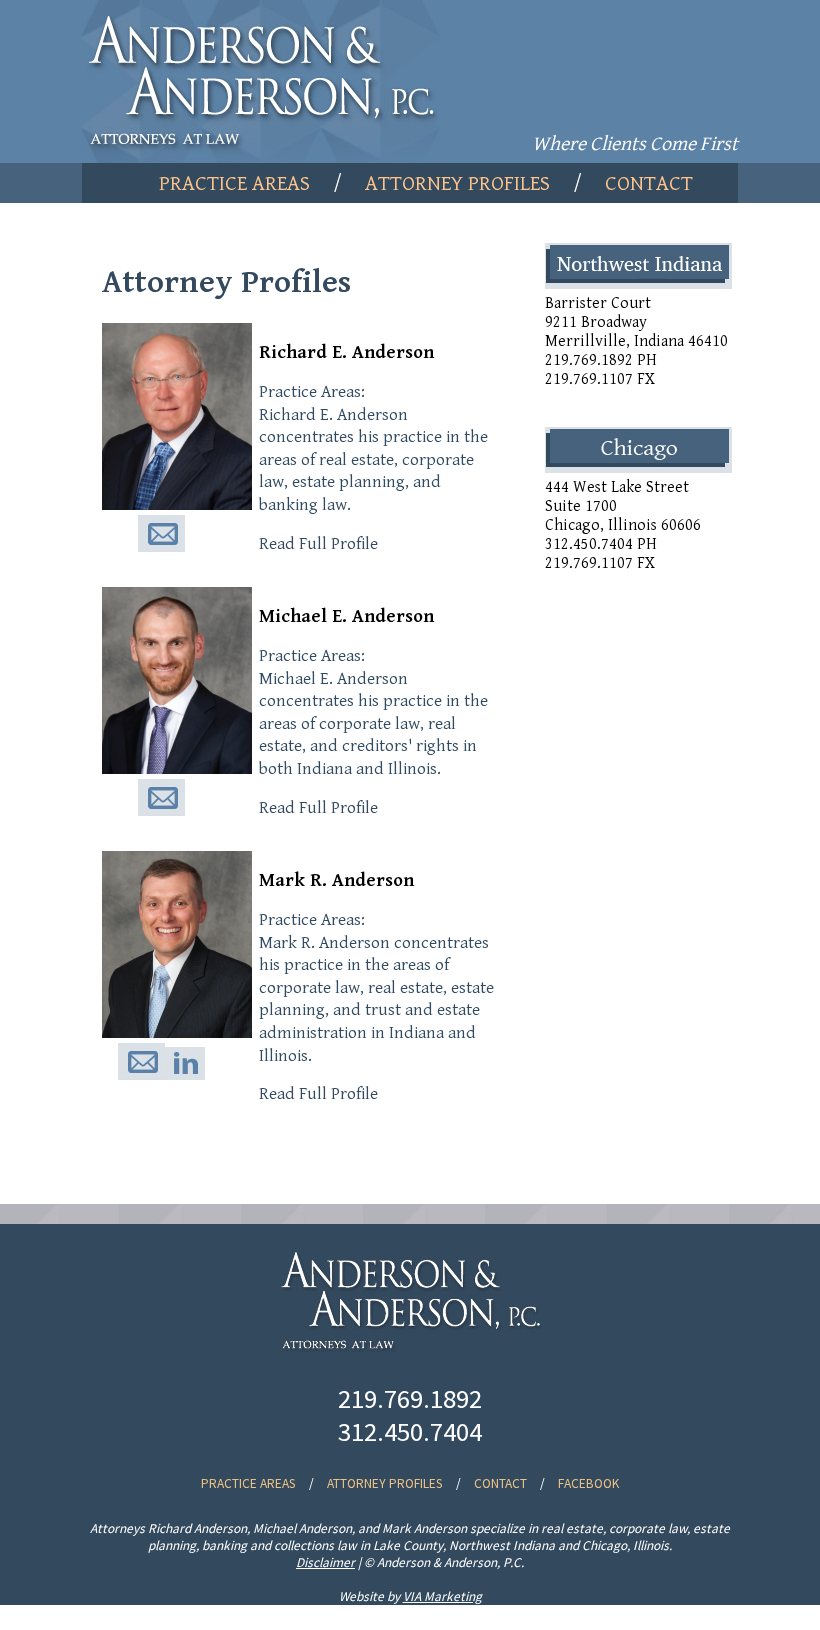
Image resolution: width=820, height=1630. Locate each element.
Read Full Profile (318, 544)
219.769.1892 (410, 1398)
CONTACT (500, 1483)
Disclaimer (325, 1562)
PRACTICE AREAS (248, 1483)
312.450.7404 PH (601, 544)
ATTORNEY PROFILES (385, 1483)
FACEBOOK (588, 1483)
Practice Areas (234, 183)
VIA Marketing (442, 1596)
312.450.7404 (410, 1431)
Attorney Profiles (457, 183)
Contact (649, 183)
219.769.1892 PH (601, 360)
